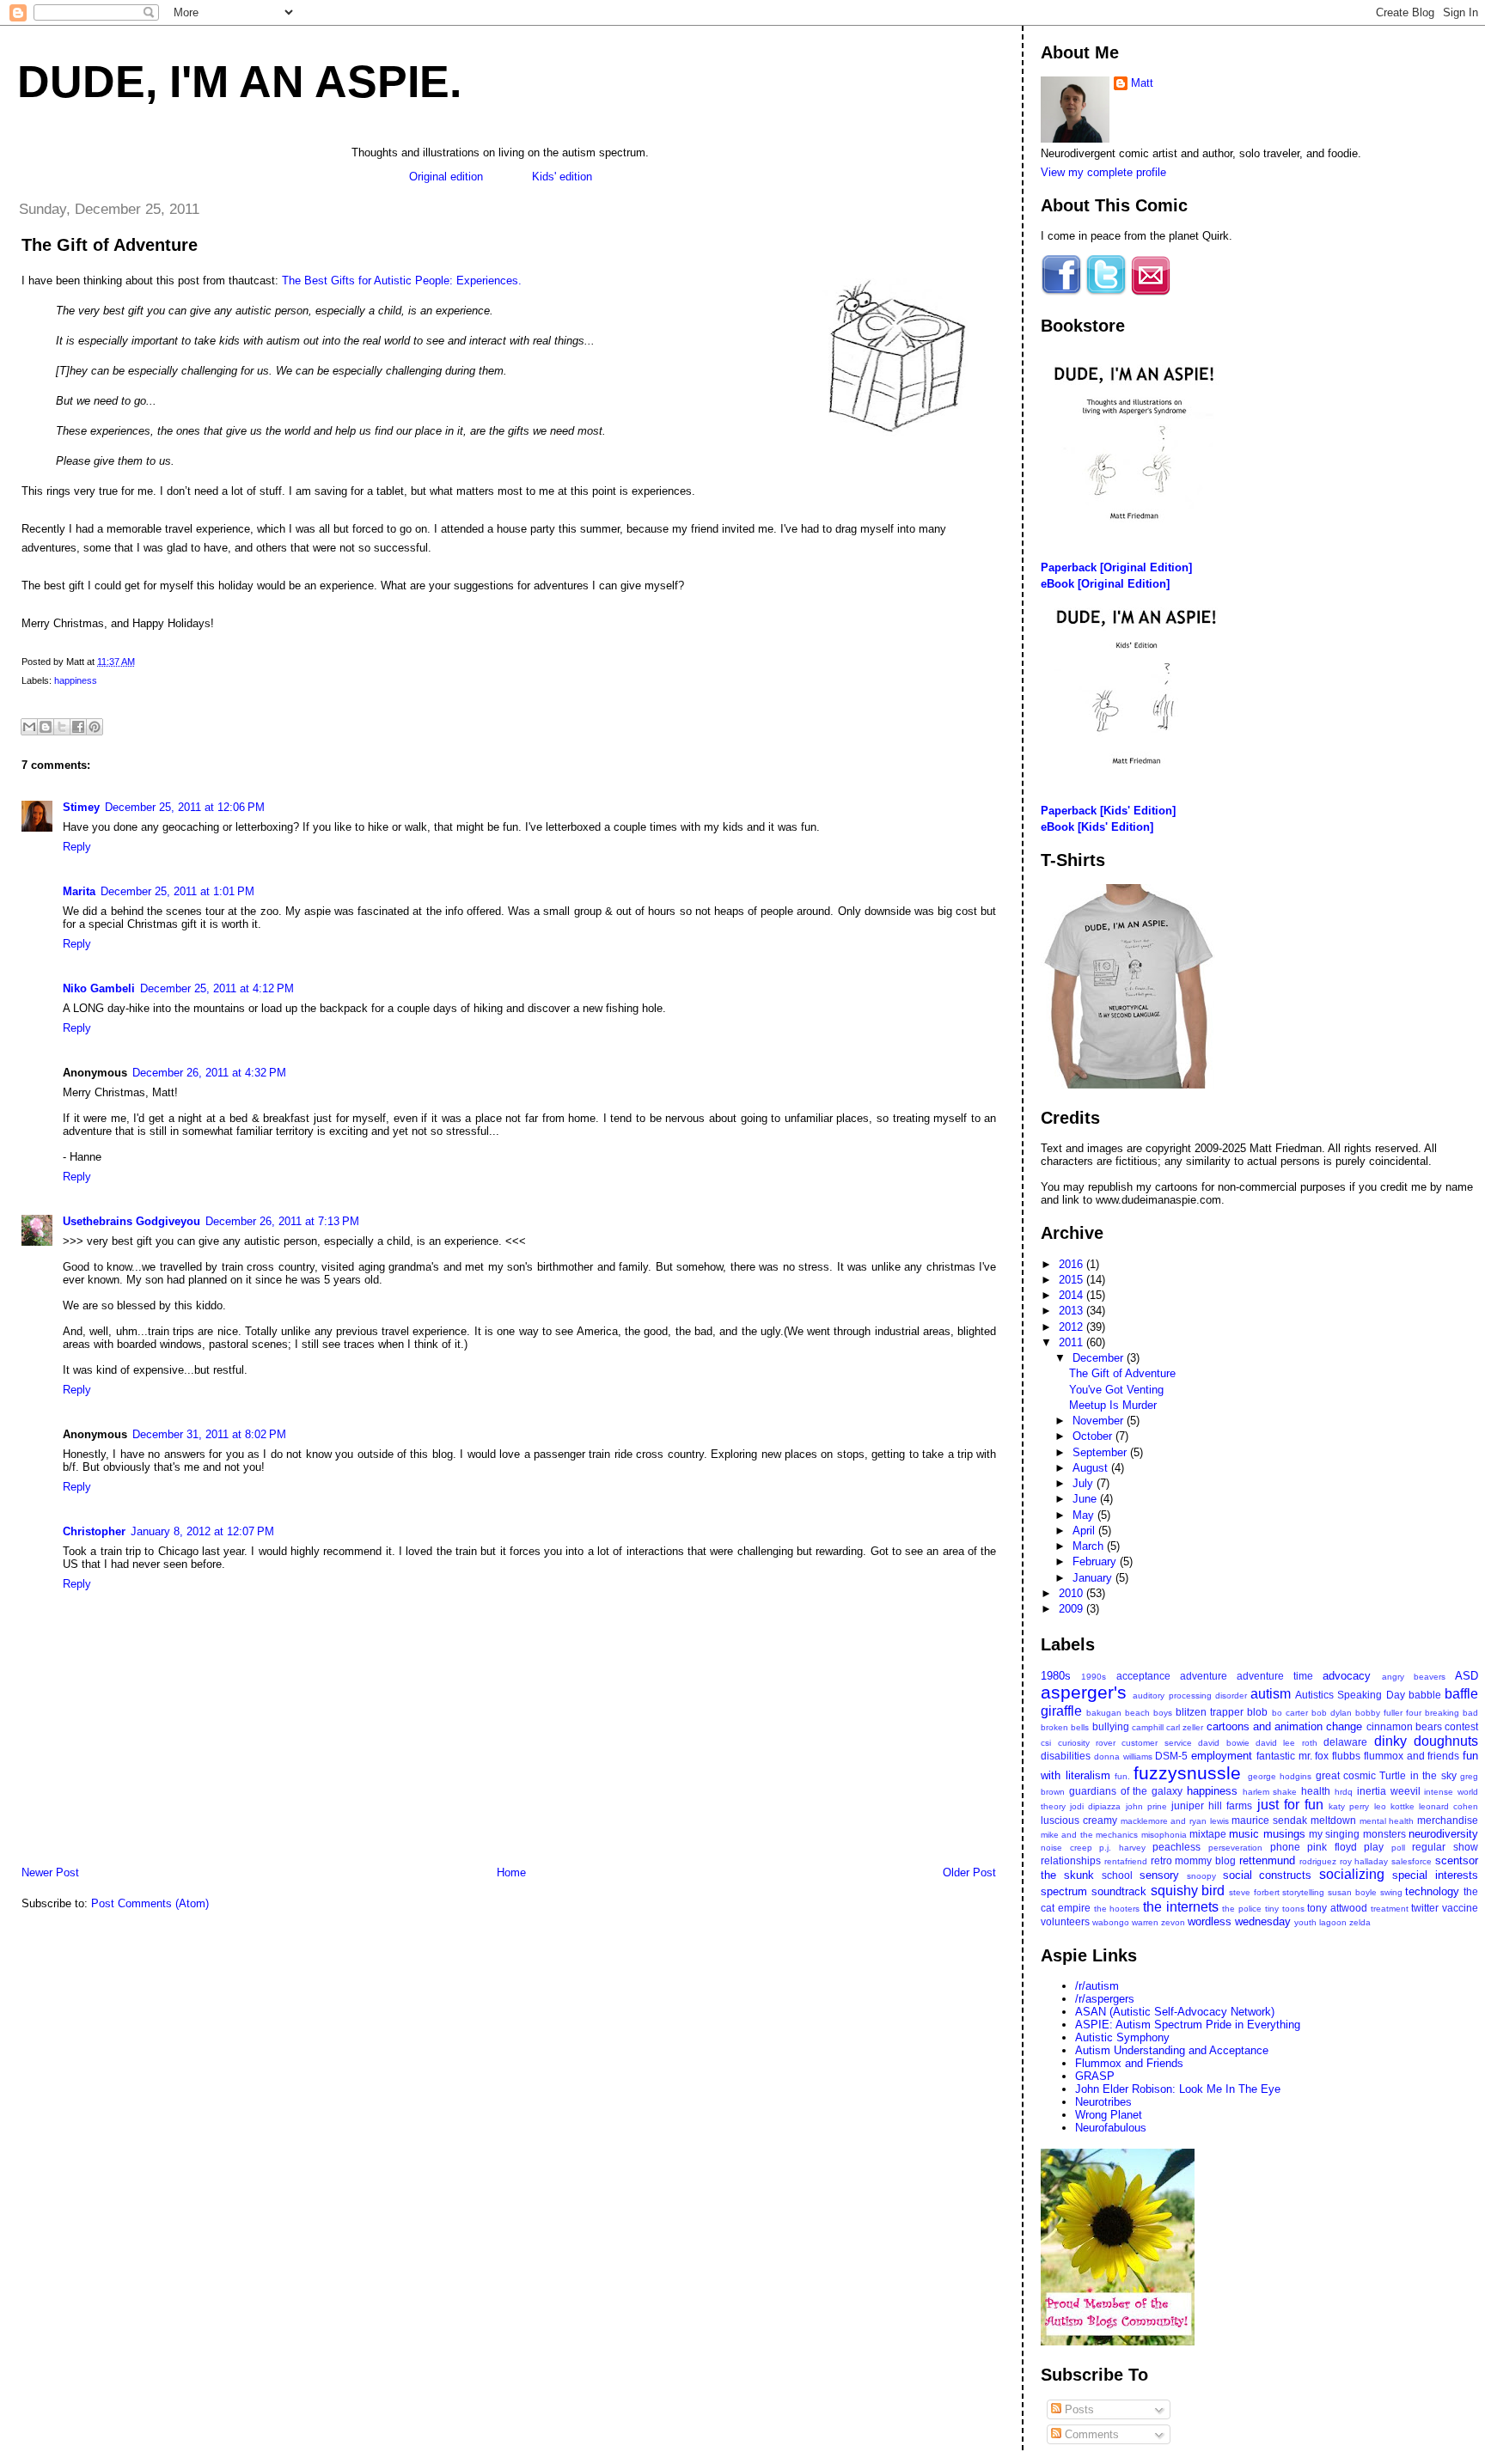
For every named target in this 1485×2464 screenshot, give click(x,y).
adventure (1204, 1676)
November (1100, 1421)
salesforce (1412, 1861)
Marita (79, 891)
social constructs (1268, 1875)
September (1101, 1452)
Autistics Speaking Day (1350, 1695)
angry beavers (1414, 1677)
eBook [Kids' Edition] (1097, 827)
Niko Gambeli (99, 988)
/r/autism (1097, 1986)
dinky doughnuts (1426, 1741)
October (1094, 1436)
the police (1242, 1909)
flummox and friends (1412, 1756)
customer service (1156, 1743)
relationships (1071, 1860)
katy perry (1349, 1806)
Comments (1090, 2434)
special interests (1435, 1875)
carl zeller (1185, 1727)
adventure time (1275, 1676)
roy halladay (1364, 1861)
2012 (1072, 1327)
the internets (1181, 1907)
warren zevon (1158, 1922)
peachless (1176, 1847)
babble (1425, 1695)
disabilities (1066, 1756)
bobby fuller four (1388, 1713)
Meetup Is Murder (1113, 1405)
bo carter (1290, 1713)
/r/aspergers (1105, 1999)
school (1117, 1875)
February (1096, 1561)
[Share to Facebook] (78, 727)
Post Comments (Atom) (150, 1903)
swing (1391, 1892)
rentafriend (1126, 1861)
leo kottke (1394, 1806)
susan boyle (1352, 1892)
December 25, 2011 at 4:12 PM (217, 988)
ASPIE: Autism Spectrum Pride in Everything (1188, 2025)
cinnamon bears (1404, 1726)
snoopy (1201, 1876)
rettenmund (1267, 1860)
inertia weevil (1389, 1791)
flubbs (1346, 1756)
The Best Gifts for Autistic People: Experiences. (402, 281)
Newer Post (50, 1872)
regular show (1445, 1847)
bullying (1111, 1726)
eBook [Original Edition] (1105, 584)
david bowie (1223, 1743)
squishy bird (1188, 1891)
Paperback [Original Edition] (1116, 567)
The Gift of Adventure (110, 245)
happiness (76, 680)
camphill (1148, 1727)
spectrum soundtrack (1094, 1891)
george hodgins (1280, 1776)
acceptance (1143, 1676)
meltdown (1333, 1820)
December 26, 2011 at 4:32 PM (209, 1073)
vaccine (1460, 1908)
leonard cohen (1448, 1806)
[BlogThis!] (46, 727)
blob (1257, 1712)
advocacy (1347, 1676)
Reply (77, 847)
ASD (1467, 1676)
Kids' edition (562, 177)
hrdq (1344, 1792)
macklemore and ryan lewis (1175, 1821)
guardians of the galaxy (1126, 1791)
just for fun (1290, 1805)
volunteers (1065, 1921)
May (1085, 1515)
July (1085, 1483)
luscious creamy (1079, 1820)
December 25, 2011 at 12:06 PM (185, 807)
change (1344, 1726)
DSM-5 (1171, 1756)
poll (1398, 1848)
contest (1461, 1726)
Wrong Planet (1109, 2115)
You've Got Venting (1116, 1390)
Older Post (969, 1872)
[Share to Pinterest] (95, 727)
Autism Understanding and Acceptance (1172, 2050)
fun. (1122, 1776)
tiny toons (1285, 1909)
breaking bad (1451, 1713)
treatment (1390, 1909)
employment (1222, 1756)
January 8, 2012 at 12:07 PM (202, 1531)
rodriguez (1318, 1861)
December (1100, 1358)
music (1244, 1834)
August (1092, 1468)
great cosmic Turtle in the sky (1386, 1775)
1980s (1056, 1676)
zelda (1360, 1922)
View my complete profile (1103, 172)
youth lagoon (1320, 1922)
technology (1432, 1891)
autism (1271, 1694)
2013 (1072, 1311)
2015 (1072, 1280)
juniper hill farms (1212, 1805)
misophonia (1164, 1835)
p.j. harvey (1122, 1848)
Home (511, 1872)
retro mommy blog (1194, 1860)
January (1094, 1578)
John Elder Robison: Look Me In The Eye (1178, 2089)
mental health (1387, 1821)
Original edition (446, 177)
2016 (1072, 1264)
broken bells (1065, 1727)
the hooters (1117, 1909)
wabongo (1111, 1922)
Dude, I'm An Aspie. (239, 82)
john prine (1146, 1806)
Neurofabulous (1111, 2128)
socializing (1352, 1874)
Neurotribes (1103, 2102)
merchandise (1448, 1820)
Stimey (81, 807)
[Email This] (29, 727)
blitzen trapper (1210, 1712)
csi (1046, 1743)
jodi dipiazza (1095, 1806)
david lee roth (1286, 1743)
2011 (1072, 1342)
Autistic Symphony (1122, 2037)
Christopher (94, 1531)
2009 (1072, 1609)
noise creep (1066, 1848)
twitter (1425, 1908)
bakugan (1104, 1713)
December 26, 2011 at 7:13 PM (282, 1221)
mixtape (1208, 1834)
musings (1284, 1834)
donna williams (1123, 1757)
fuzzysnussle (1187, 1773)
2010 (1072, 1593)
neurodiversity (1443, 1834)
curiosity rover (1087, 1743)
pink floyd (1332, 1847)
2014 (1072, 1295)
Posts (1078, 2409)
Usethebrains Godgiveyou (131, 1221)
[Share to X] (62, 727)
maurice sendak (1269, 1820)
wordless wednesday (1239, 1921)
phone (1285, 1847)
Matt (1142, 83)
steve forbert (1254, 1892)
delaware (1345, 1742)
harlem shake (1270, 1792)
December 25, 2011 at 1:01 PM (177, 891)
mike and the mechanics (1089, 1835)
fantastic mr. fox (1292, 1756)
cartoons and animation (1265, 1726)
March (1090, 1546)
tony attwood (1337, 1908)
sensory (1159, 1875)
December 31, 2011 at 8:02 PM (209, 1434)
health (1316, 1791)
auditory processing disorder (1189, 1696)
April (1085, 1531)
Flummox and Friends (1129, 2063)
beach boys (1149, 1713)
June (1086, 1499)
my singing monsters (1357, 1834)
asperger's (1084, 1692)
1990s (1094, 1677)
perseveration (1235, 1848)
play (1374, 1847)
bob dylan (1332, 1713)
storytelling (1303, 1892)
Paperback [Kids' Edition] (1108, 811)
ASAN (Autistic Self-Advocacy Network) (1175, 2012)
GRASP (1095, 2076)
